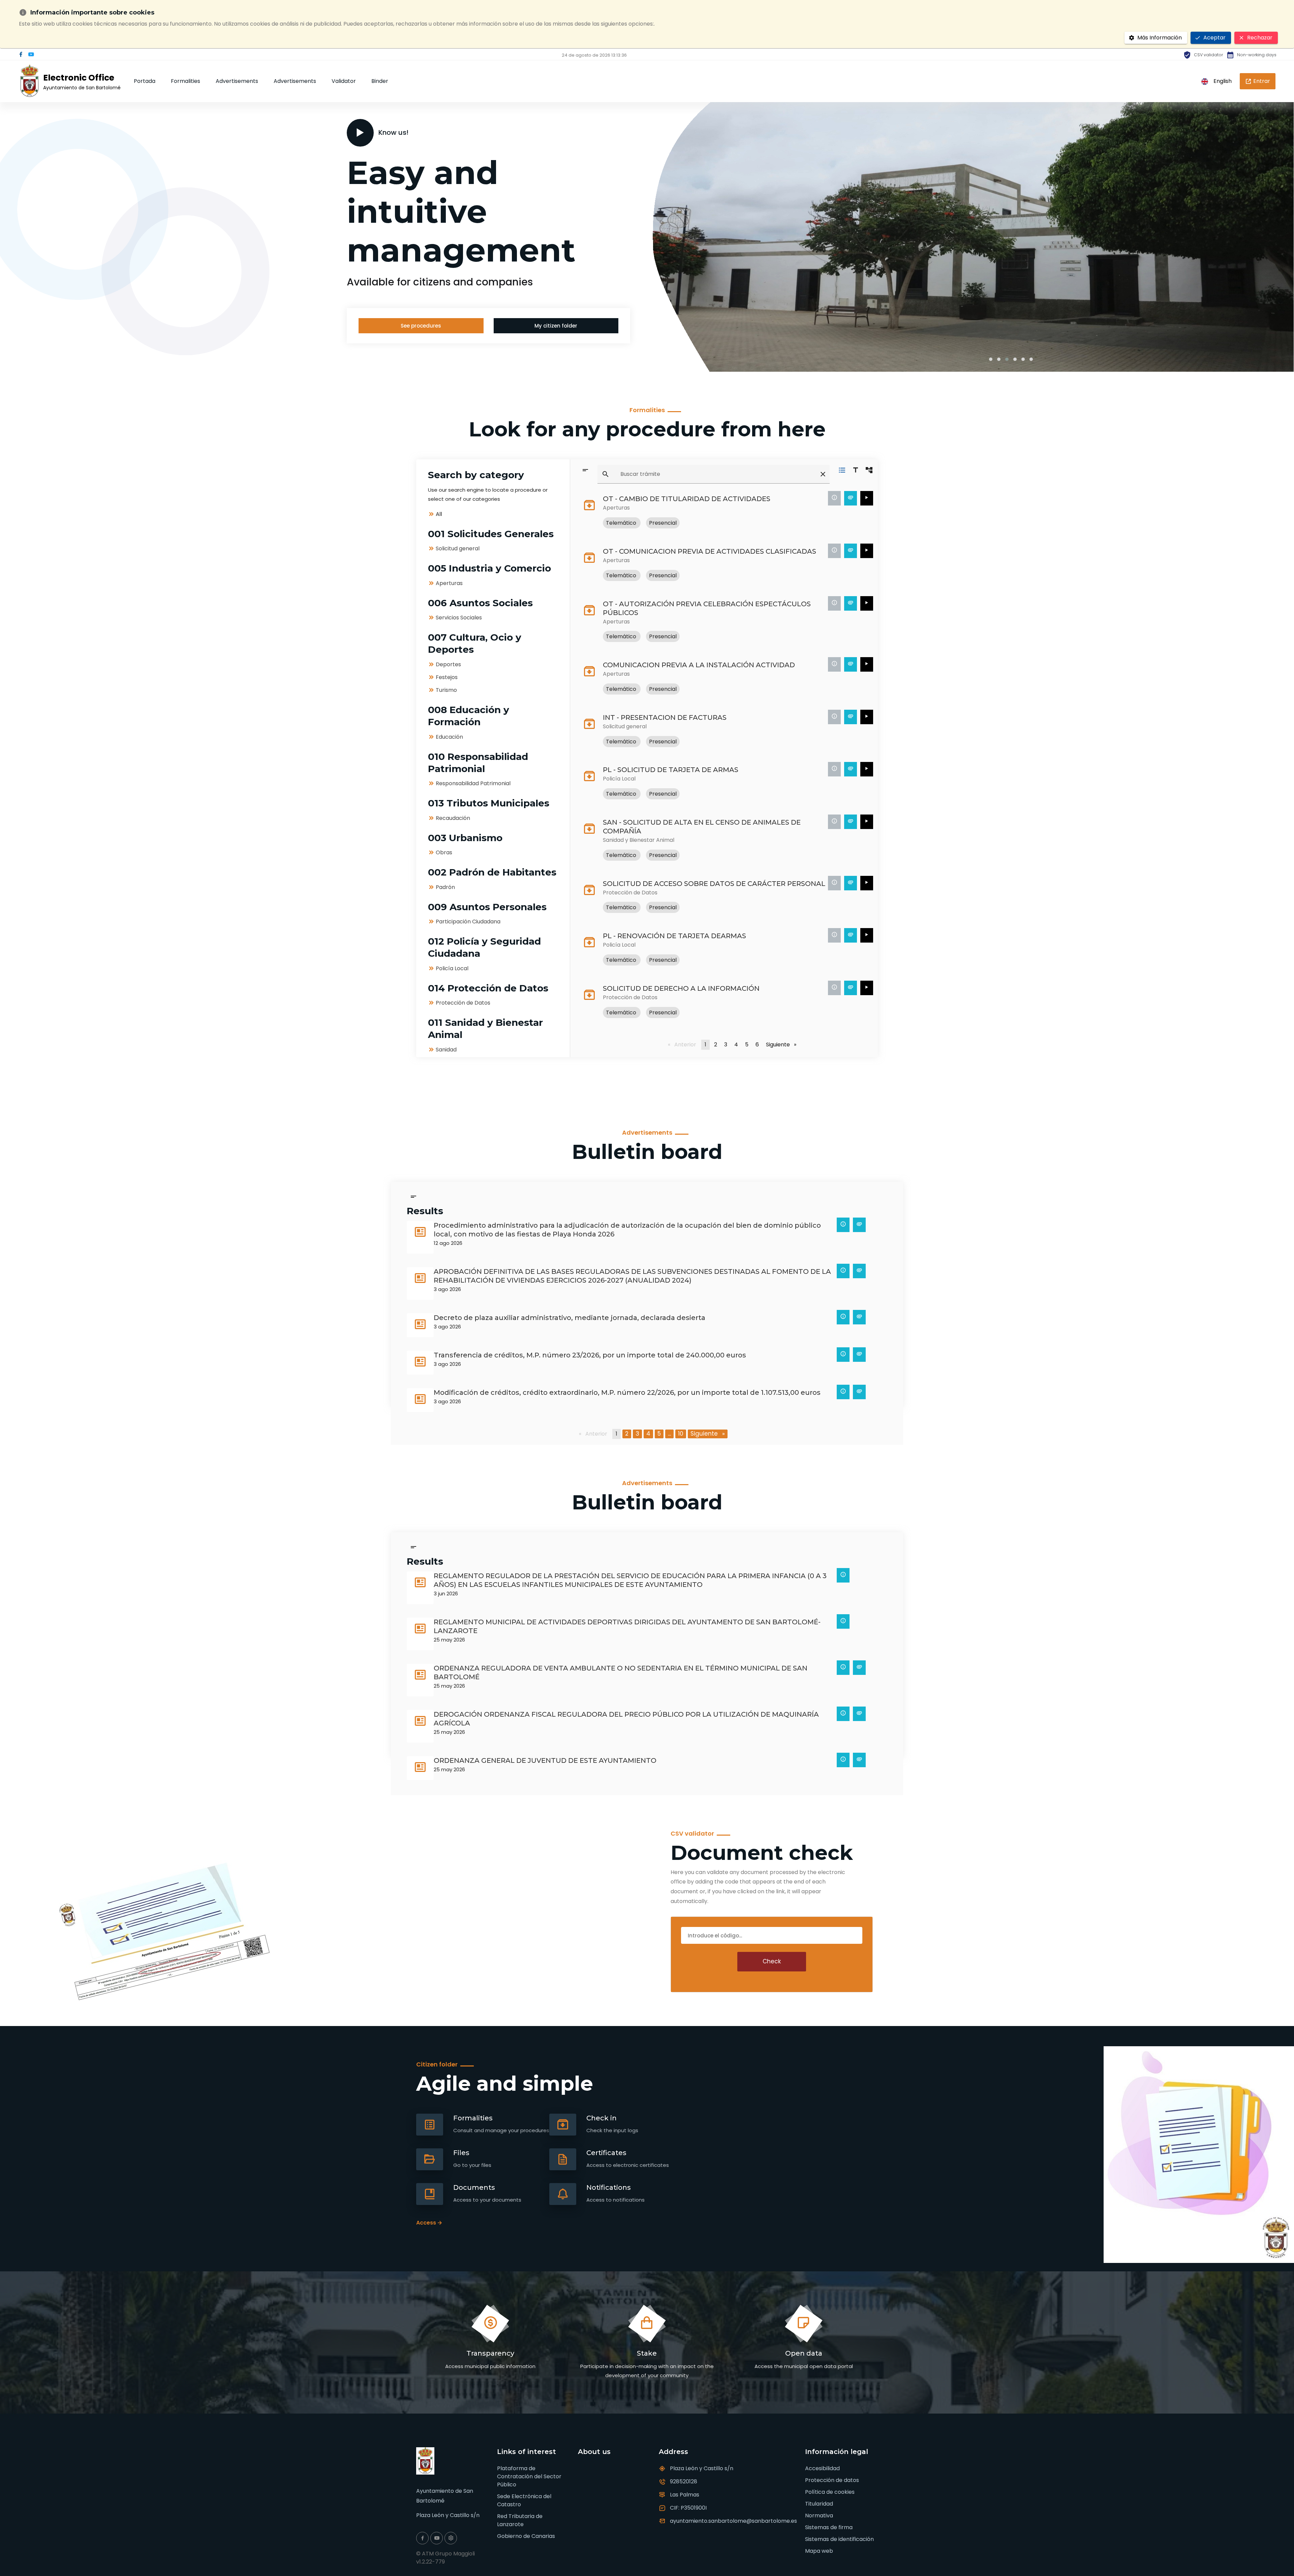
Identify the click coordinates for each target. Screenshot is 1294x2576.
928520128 (684, 2481)
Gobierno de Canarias (526, 2536)
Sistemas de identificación (839, 2539)
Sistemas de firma (829, 2527)
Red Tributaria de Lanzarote (520, 2520)
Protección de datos (832, 2480)
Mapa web (819, 2551)
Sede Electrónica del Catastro (524, 2500)
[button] (991, 359)
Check (772, 1961)
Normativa (819, 2516)
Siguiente (782, 1045)
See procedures (421, 326)
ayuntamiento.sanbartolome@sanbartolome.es (733, 2521)
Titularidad (819, 2504)
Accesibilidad (822, 2468)
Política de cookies (830, 2492)
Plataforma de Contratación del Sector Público (529, 2476)
